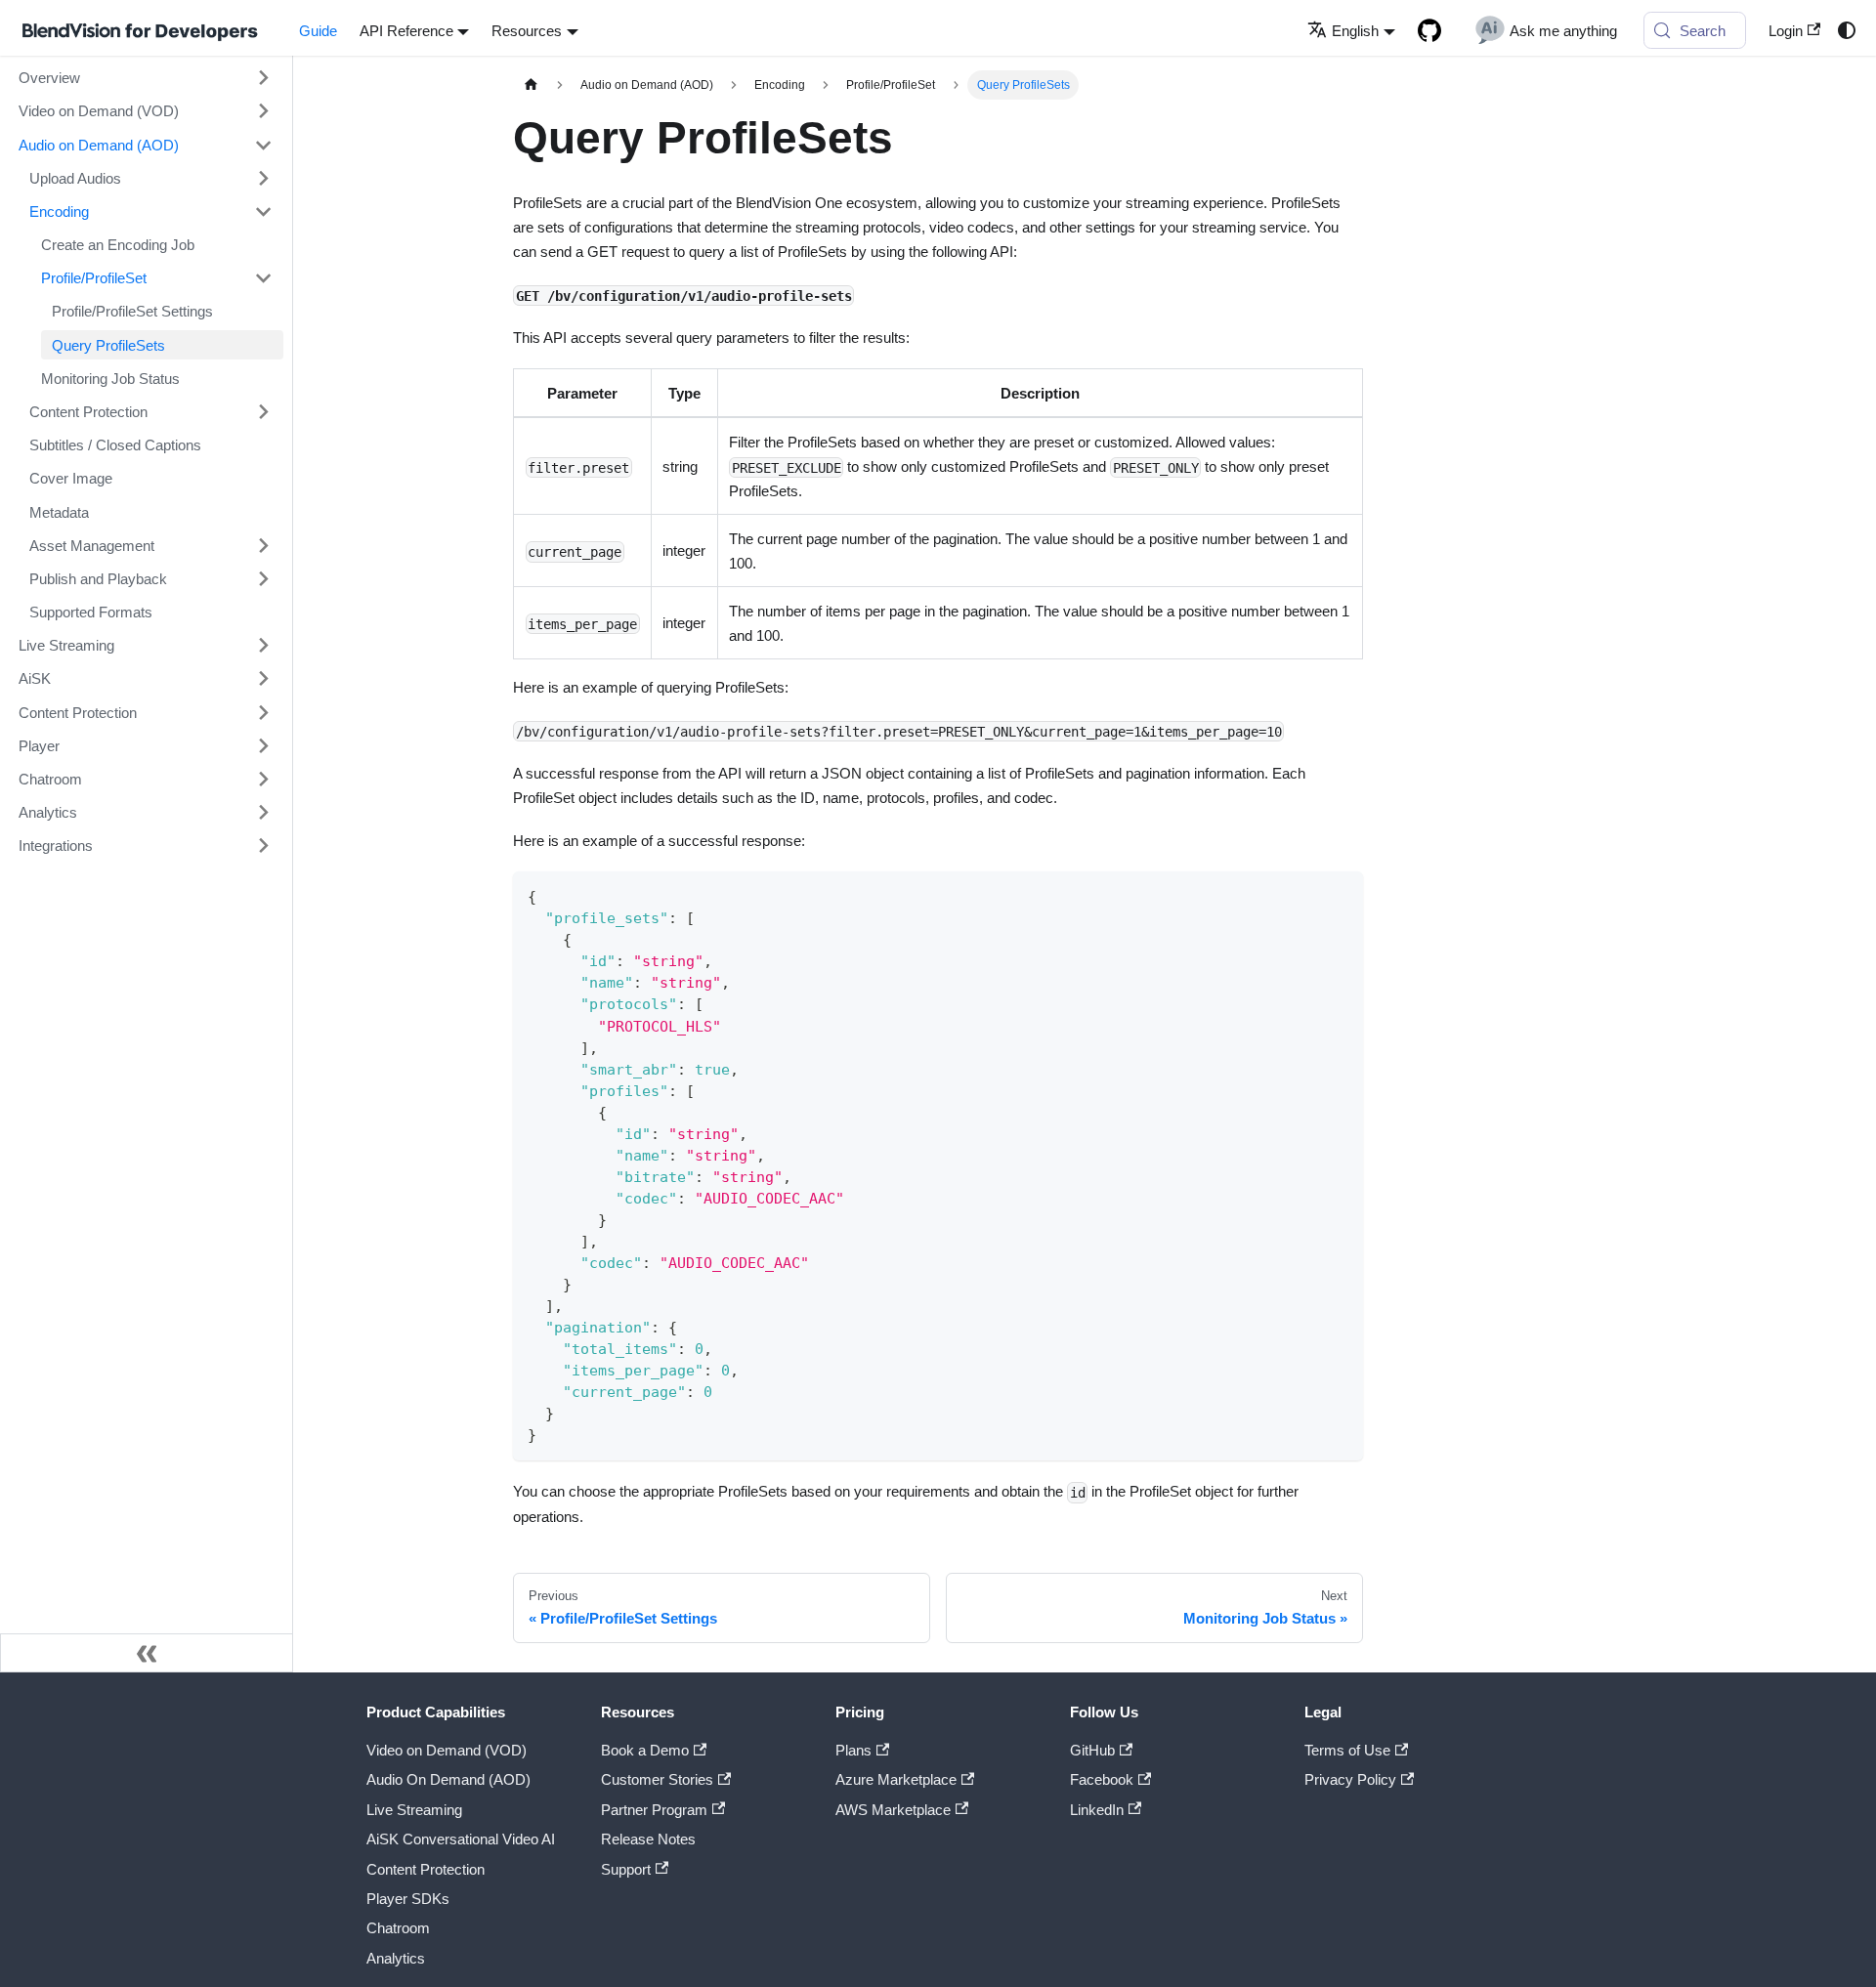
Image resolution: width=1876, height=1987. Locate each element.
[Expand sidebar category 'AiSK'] (263, 679)
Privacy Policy (1350, 1779)
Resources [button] (527, 31)
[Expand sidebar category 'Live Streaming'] (263, 646)
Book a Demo (645, 1750)
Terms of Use (1347, 1750)
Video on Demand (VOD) (447, 1750)
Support (626, 1869)
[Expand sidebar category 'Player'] (263, 745)
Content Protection (426, 1869)
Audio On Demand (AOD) (448, 1779)
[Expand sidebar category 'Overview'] (263, 78)
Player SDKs (408, 1899)
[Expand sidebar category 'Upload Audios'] (263, 178)
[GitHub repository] (1429, 30)
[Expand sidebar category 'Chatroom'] (263, 779)
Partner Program (654, 1810)
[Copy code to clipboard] (1340, 894)
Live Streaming (414, 1810)
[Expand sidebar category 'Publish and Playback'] (263, 578)
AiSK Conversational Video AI (461, 1839)
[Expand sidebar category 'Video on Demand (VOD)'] (263, 111)
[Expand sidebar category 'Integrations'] (263, 846)
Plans (853, 1750)
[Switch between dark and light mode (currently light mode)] (1846, 30)
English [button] (1355, 31)
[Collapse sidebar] (147, 1653)
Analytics (396, 1958)
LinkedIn (1097, 1810)
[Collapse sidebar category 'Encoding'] (263, 211)
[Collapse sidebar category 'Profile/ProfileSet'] (263, 278)
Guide (318, 31)
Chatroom (398, 1928)
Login (1786, 31)
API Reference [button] (406, 31)
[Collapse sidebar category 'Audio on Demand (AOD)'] (263, 145)
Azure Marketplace (896, 1779)
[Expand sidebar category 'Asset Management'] (263, 545)
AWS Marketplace (893, 1810)
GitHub (1092, 1750)
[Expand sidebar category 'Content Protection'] (263, 411)
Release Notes (648, 1839)
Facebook (1102, 1779)
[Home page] (531, 85)
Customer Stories (657, 1779)
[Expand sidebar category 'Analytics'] (263, 812)
